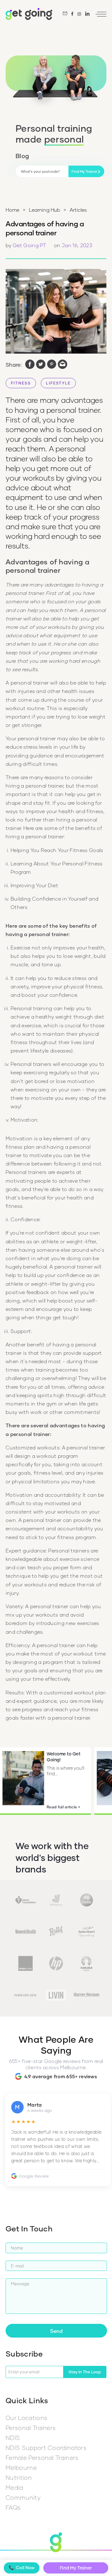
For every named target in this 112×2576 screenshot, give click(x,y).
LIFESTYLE (58, 383)
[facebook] (30, 365)
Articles (78, 210)
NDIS (13, 2438)
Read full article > (63, 1807)
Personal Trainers (31, 2428)
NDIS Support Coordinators (46, 2448)
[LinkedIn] (87, 14)
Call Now (22, 2568)
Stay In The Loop (85, 2372)
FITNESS (21, 383)
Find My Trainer (76, 2568)
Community (23, 2497)
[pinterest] (52, 365)
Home (12, 210)
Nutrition (19, 2477)
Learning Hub (44, 210)
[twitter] (41, 365)
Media (14, 2487)
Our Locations (26, 2418)
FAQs (13, 2507)
